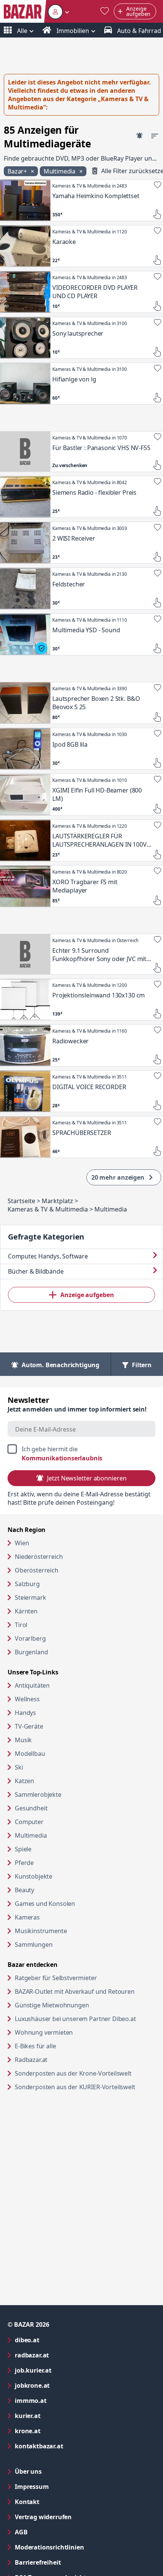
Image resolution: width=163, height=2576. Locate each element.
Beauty (24, 1890)
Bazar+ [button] (18, 171)
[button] (59, 12)
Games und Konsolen (45, 1904)
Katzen (24, 1781)
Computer (29, 1822)
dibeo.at (58, 2340)
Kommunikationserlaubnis (62, 1458)
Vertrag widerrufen (43, 2517)
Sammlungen (34, 1945)
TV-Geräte (29, 1726)
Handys (25, 1713)
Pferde (24, 1863)
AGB (52, 2532)
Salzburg (27, 1584)
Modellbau (30, 1754)
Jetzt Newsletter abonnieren (87, 1478)
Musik (23, 1740)
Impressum (62, 2486)
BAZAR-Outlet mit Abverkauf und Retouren (85, 1991)
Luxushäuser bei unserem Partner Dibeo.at (85, 2019)
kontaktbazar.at (70, 2446)
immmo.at (61, 2400)
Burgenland (31, 1652)
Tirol (21, 1625)
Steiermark (30, 1597)
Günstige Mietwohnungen (81, 2005)
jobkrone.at (63, 2385)
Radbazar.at (60, 2059)
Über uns (28, 2471)
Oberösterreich (37, 1570)
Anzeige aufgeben (87, 1295)
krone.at (58, 2431)
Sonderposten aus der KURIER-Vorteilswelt (85, 2087)
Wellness (27, 1699)
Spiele (23, 1849)
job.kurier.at (64, 2370)
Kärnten (26, 1611)
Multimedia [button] (60, 171)
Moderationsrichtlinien (49, 2547)
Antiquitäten (32, 1685)
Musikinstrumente (41, 1931)
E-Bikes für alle (64, 2046)
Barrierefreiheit (68, 2562)
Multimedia (31, 1835)
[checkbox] (81, 1454)
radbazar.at (62, 2355)
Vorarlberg (30, 1638)
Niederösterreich (39, 1557)
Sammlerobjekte (38, 1794)
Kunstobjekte (34, 1876)
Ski (19, 1767)
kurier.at (58, 2416)
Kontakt (27, 2502)
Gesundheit (31, 1808)
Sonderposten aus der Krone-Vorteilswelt (85, 2073)
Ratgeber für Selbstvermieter (85, 1978)
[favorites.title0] (105, 12)
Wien (22, 1543)
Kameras (27, 1917)
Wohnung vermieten (73, 2032)
